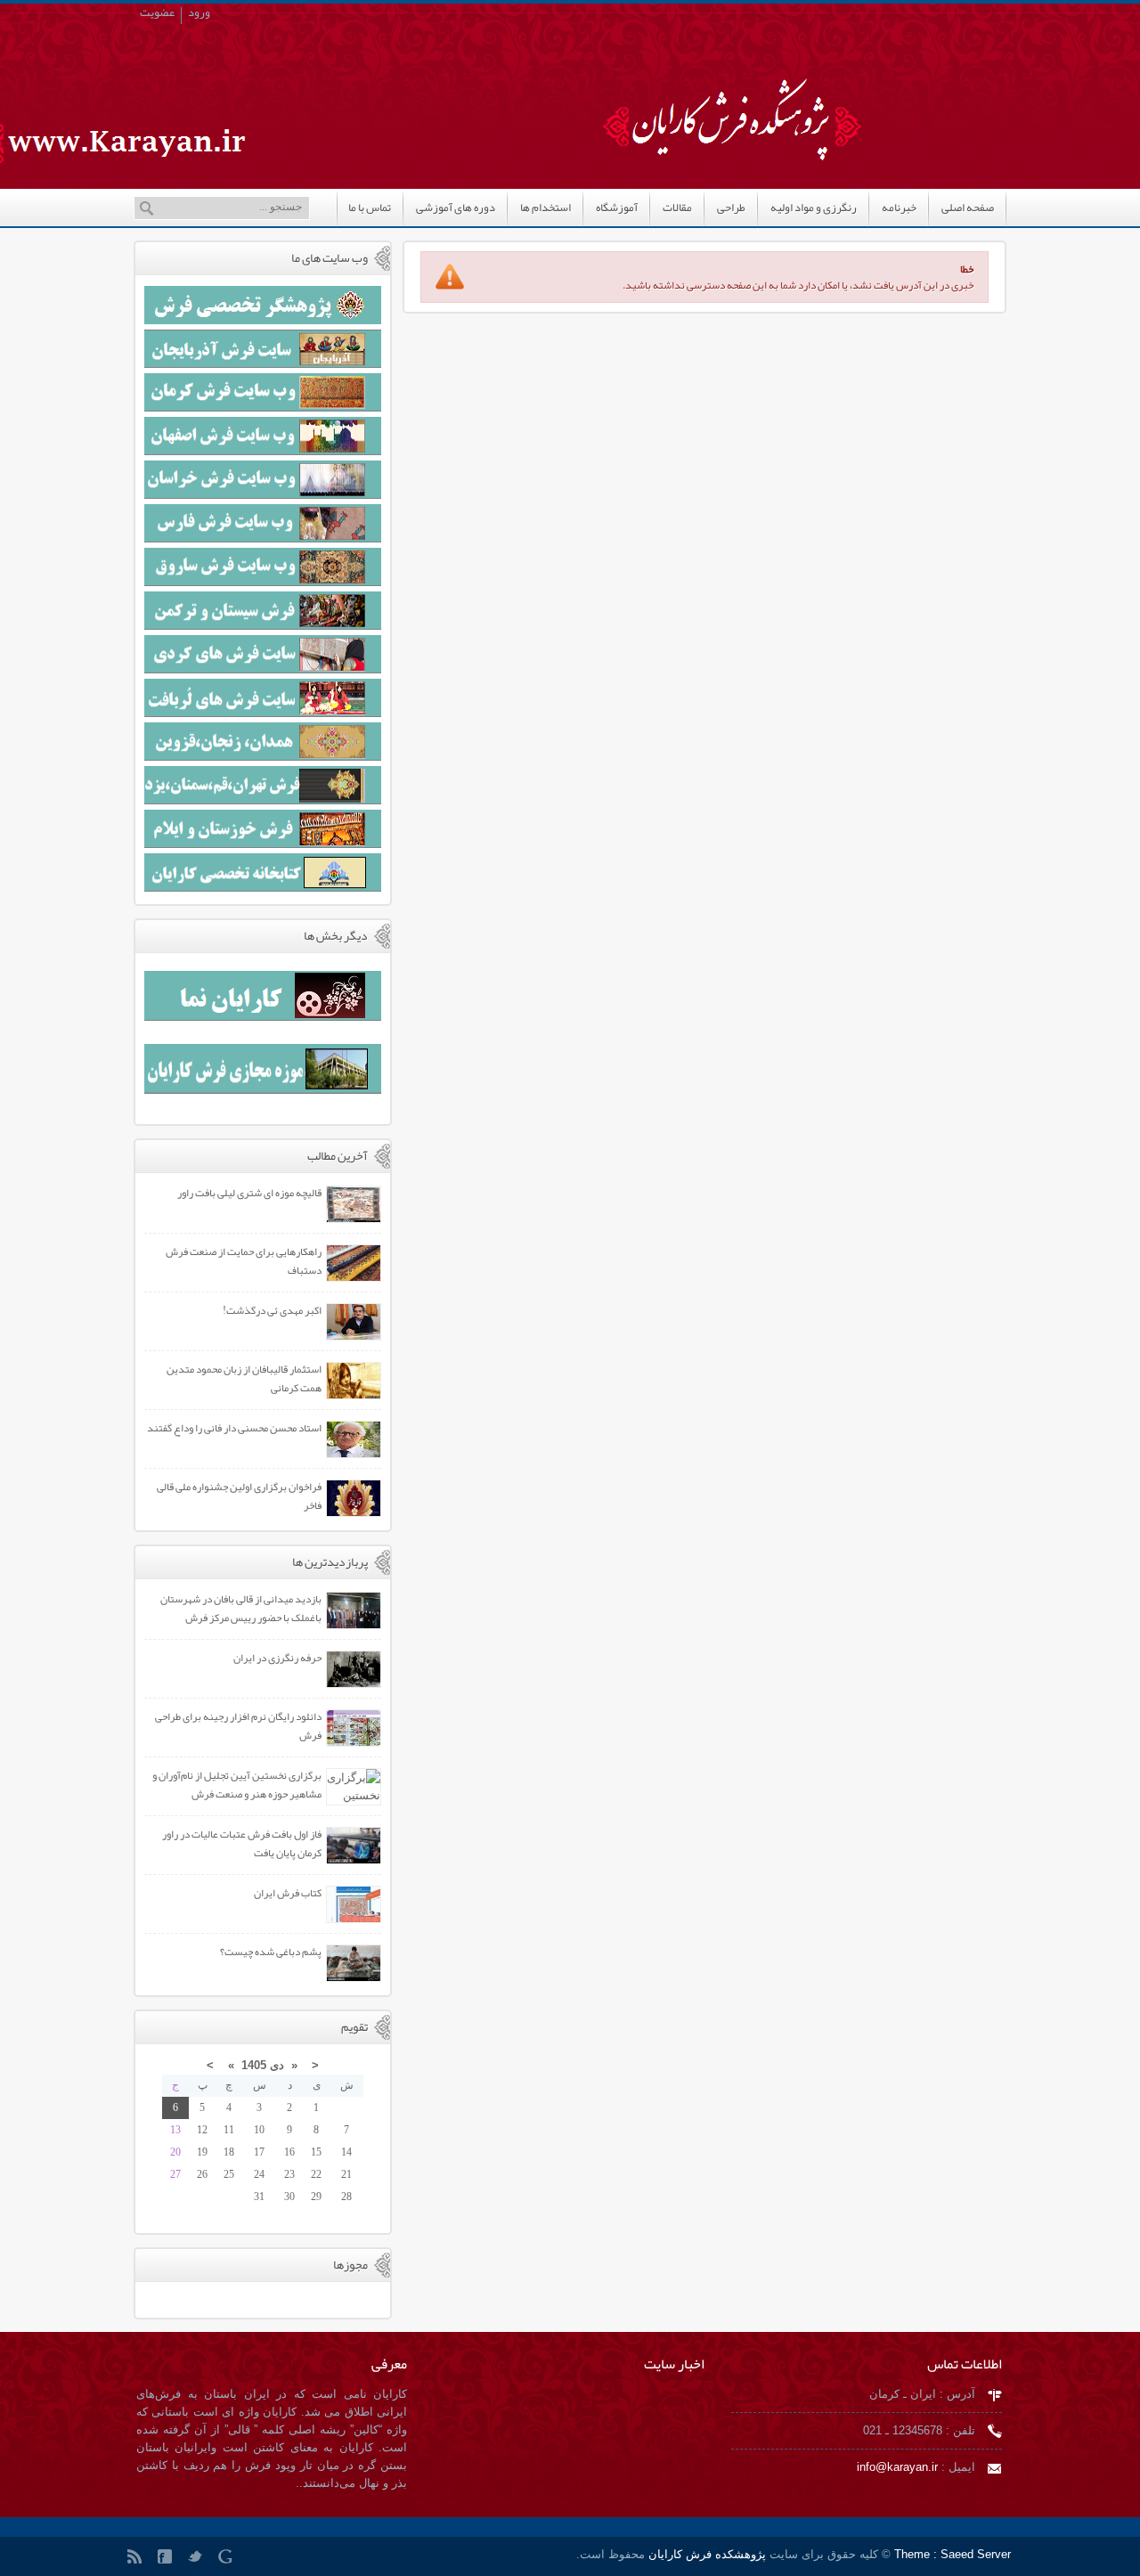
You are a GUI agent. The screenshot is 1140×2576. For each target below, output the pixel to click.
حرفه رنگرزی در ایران (277, 1658)
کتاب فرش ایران (288, 1893)
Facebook (168, 2560)
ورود (199, 16)
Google (229, 2560)
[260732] (761, 95)
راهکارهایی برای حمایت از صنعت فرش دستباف (244, 1261)
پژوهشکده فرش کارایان (705, 2554)
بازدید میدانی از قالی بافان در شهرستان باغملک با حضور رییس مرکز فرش (241, 1608)
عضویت (157, 16)
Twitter (199, 2560)
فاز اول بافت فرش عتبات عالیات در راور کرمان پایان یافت (242, 1843)
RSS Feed (138, 2560)
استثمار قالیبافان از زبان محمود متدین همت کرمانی (244, 1378)
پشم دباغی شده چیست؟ (271, 1952)
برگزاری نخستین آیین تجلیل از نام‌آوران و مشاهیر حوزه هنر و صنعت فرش (237, 1785)
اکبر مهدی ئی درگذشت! (272, 1310)
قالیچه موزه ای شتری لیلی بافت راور (249, 1193)
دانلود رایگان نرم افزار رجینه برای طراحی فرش (238, 1726)
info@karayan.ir (897, 2467)
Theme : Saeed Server (953, 2554)
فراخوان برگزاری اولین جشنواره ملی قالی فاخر (239, 1496)
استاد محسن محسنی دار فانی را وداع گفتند (234, 1428)
